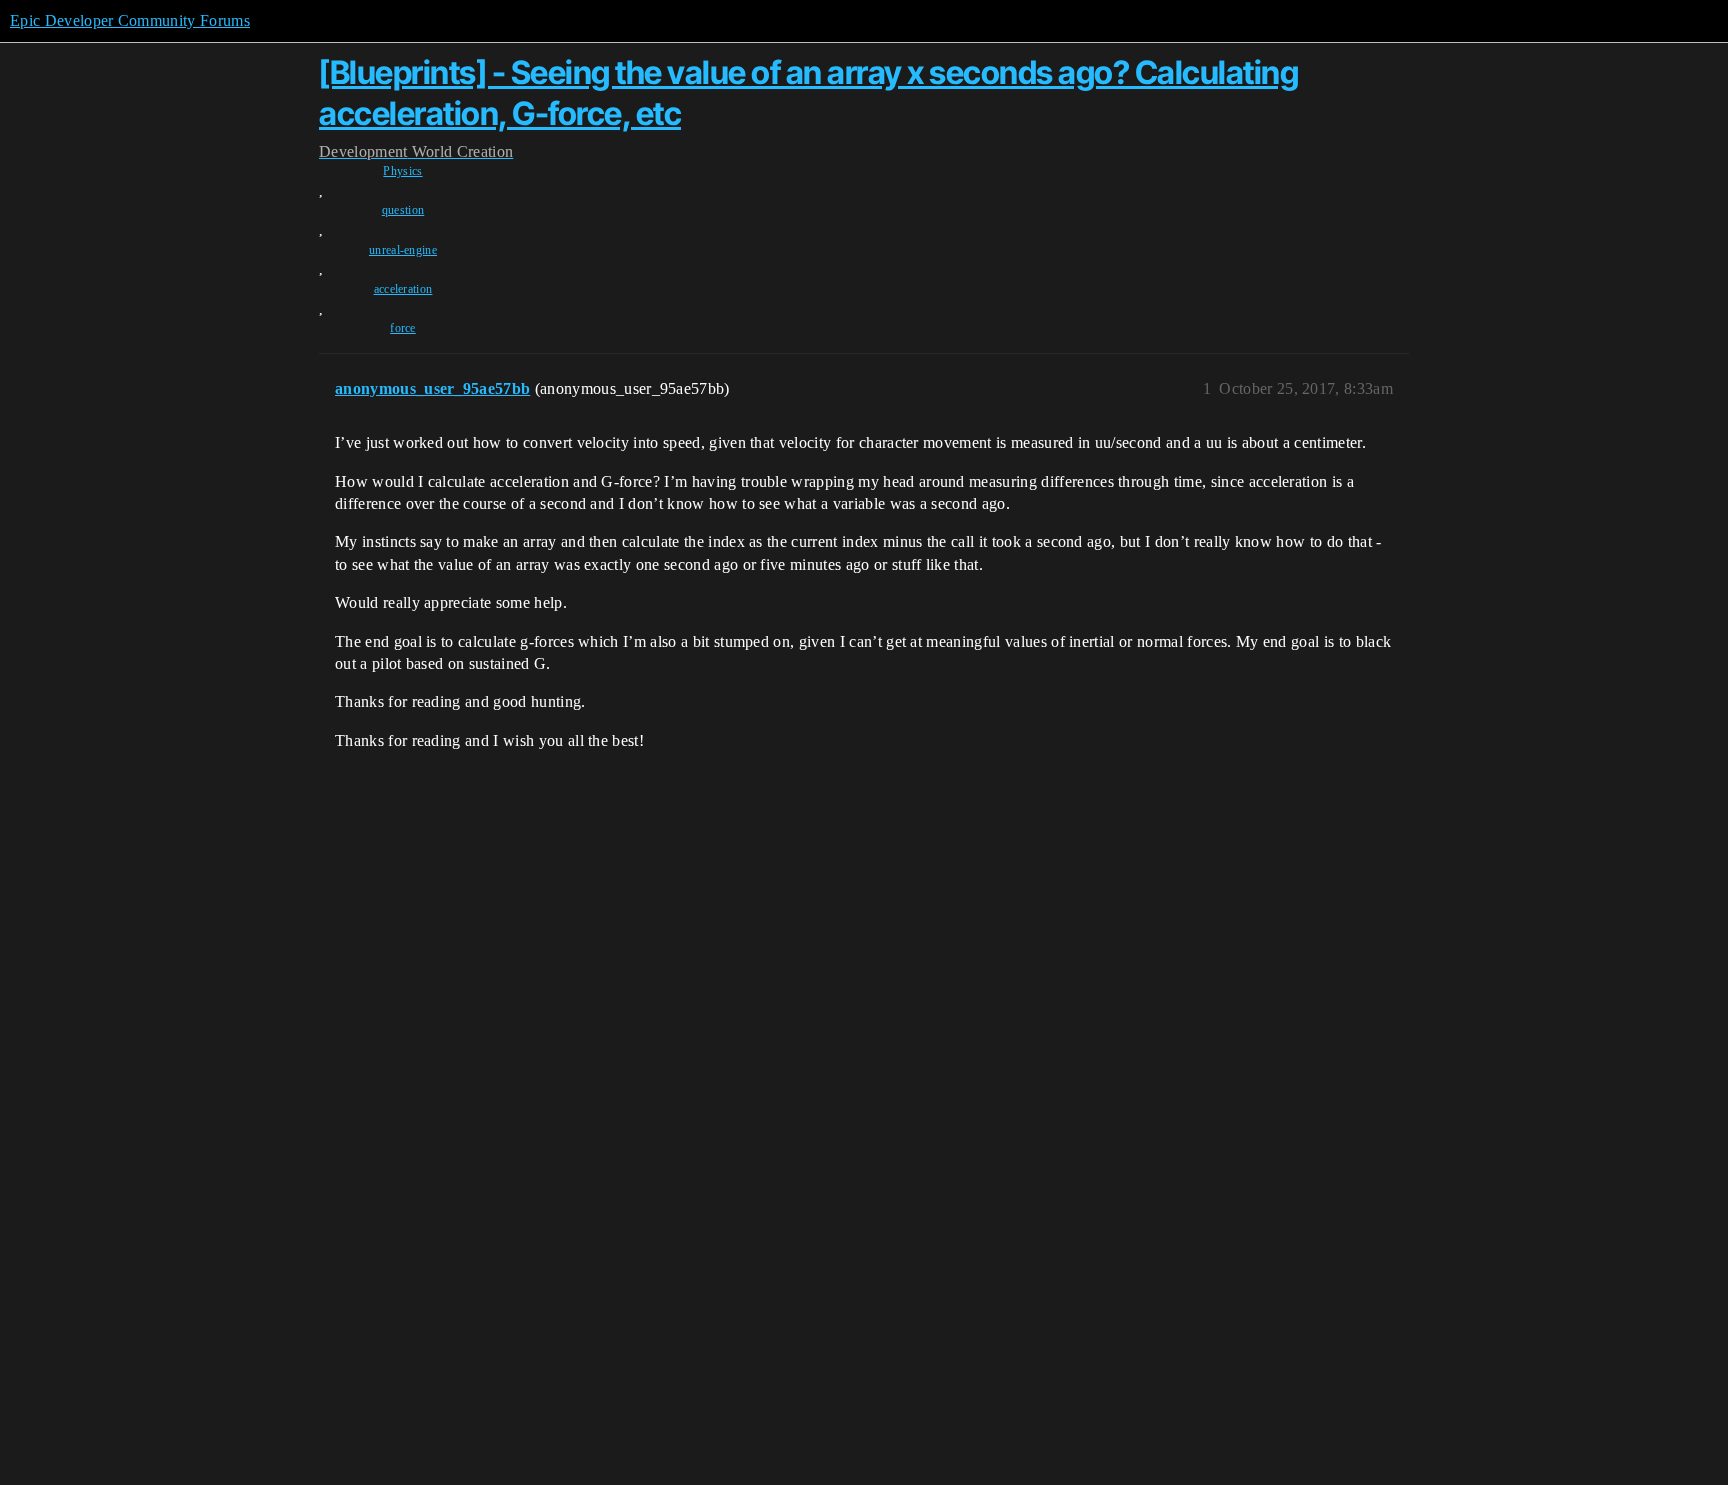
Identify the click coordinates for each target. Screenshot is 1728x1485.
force (403, 328)
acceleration (403, 289)
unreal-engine (403, 250)
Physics (402, 171)
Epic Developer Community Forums (130, 20)
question (403, 210)
